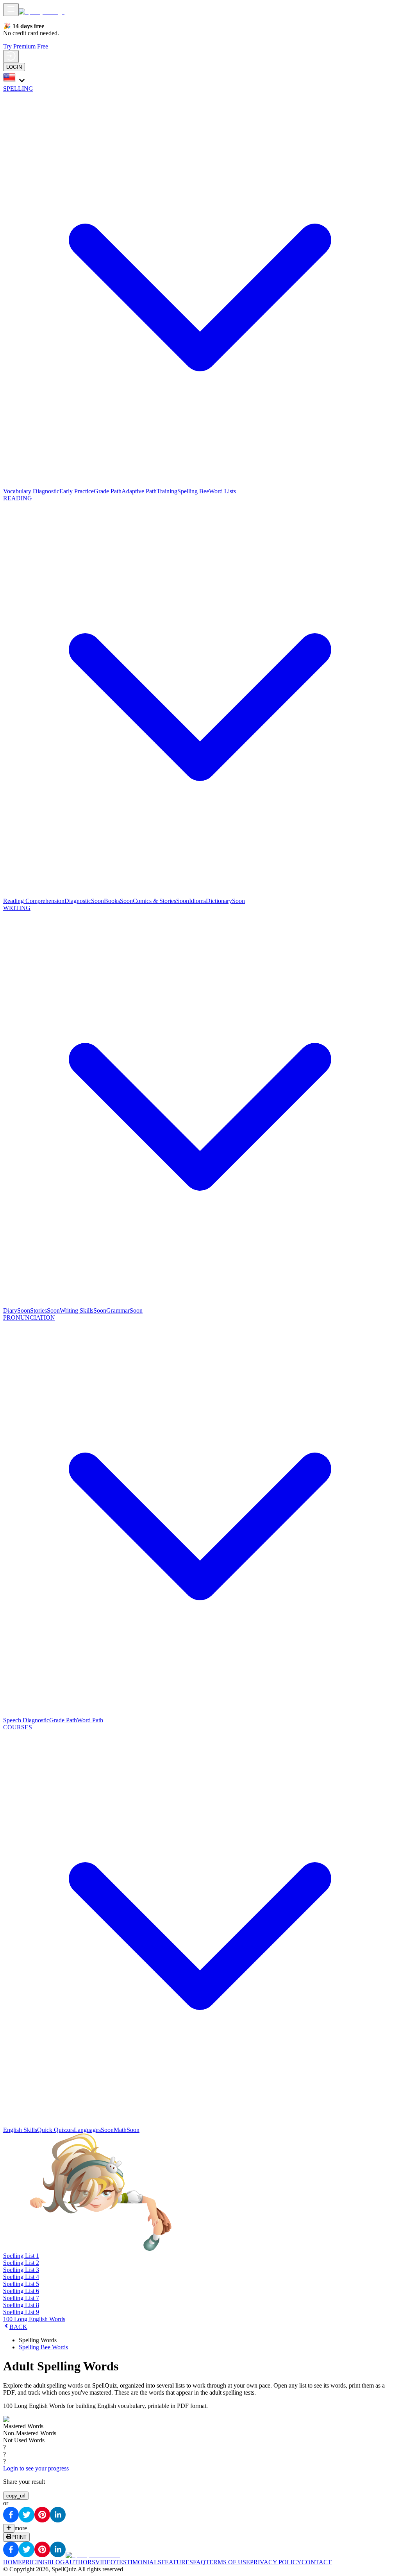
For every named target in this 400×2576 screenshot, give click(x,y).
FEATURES (177, 2562)
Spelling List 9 (21, 2312)
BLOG (56, 2562)
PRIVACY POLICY (276, 2562)
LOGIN (14, 67)
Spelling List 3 (21, 2270)
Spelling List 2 (21, 2263)
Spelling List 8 (21, 2305)
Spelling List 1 (21, 2256)
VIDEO (105, 2562)
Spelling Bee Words (43, 2347)
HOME (12, 2562)
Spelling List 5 (21, 2284)
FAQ (199, 2562)
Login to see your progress (36, 2468)
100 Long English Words (34, 2319)
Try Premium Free (26, 46)
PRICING (35, 2562)
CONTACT (317, 2562)
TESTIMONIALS (138, 2562)
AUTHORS (80, 2562)
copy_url (16, 2496)
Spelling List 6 (21, 2291)
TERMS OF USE (228, 2562)
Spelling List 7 (21, 2298)
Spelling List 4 (21, 2277)
